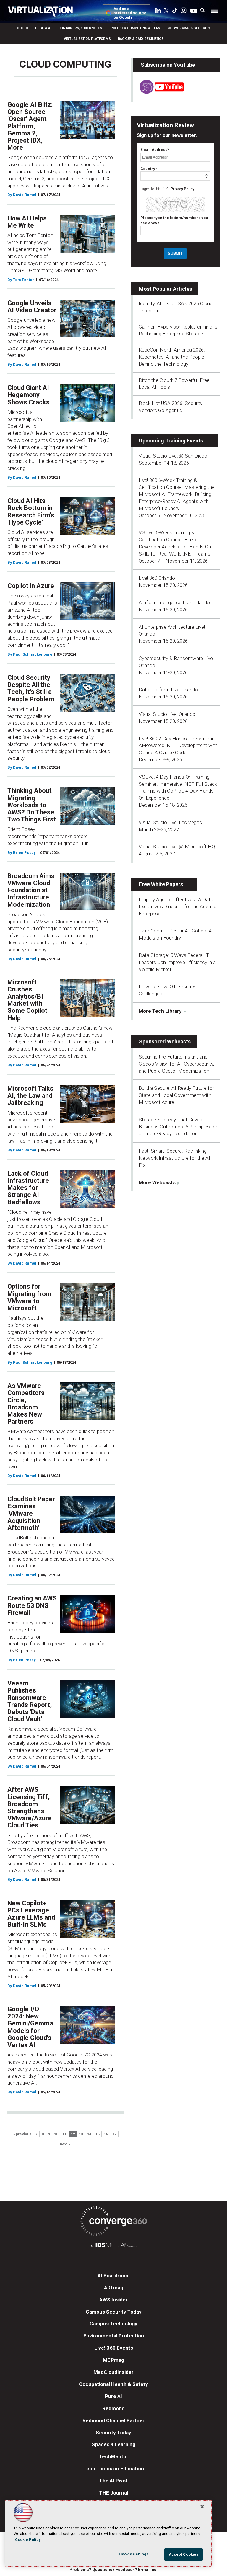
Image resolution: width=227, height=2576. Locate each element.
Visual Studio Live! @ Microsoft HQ (177, 847)
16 (106, 2134)
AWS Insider (113, 2300)
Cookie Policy (28, 2540)
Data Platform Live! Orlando (168, 690)
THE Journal (114, 2493)
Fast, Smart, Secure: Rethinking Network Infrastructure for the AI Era (174, 1158)
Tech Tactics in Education (114, 2469)
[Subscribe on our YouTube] (158, 92)
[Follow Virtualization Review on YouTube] (194, 11)
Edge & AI (43, 28)
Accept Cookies (184, 2554)
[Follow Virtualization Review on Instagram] (184, 12)
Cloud (22, 28)
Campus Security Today (114, 2312)
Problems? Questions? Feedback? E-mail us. (113, 2570)
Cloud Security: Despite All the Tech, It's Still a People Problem (31, 688)
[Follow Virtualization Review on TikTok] (175, 12)
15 (98, 2134)
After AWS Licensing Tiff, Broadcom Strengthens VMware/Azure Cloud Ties (30, 1807)
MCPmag (113, 2360)
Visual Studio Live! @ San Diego (173, 456)
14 (89, 2134)
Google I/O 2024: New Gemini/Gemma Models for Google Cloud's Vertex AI (30, 2027)
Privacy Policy (182, 189)
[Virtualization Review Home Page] (43, 12)
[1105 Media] (113, 2246)
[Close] (202, 2507)
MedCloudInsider (113, 2372)
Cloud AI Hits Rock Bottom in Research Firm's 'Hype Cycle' (31, 512)
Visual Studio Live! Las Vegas (170, 822)
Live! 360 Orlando (157, 578)
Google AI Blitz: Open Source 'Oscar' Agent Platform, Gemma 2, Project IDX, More (30, 126)
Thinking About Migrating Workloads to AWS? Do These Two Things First (32, 805)
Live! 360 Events (114, 2348)
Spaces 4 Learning (114, 2444)
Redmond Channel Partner (113, 2420)
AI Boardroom (114, 2276)
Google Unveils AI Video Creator (32, 307)
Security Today (113, 2433)
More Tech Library (160, 1011)
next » (65, 2144)
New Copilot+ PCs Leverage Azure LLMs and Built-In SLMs (31, 1914)
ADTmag (114, 2288)
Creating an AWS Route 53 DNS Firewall (32, 1605)
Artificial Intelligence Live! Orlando (174, 602)
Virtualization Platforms (87, 39)
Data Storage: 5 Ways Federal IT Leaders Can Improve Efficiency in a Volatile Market (177, 962)
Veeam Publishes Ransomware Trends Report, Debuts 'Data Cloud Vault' (30, 1701)
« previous (22, 2134)
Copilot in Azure (31, 586)
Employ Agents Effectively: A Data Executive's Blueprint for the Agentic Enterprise (177, 906)
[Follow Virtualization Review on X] (166, 11)
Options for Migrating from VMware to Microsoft (29, 1297)
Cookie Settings (134, 2554)
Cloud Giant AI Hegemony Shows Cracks (29, 395)
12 (73, 2134)
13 (81, 2134)
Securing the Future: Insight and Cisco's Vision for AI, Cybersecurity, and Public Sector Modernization (176, 1064)
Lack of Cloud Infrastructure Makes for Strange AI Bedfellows (28, 1188)
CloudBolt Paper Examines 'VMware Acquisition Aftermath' (31, 1513)
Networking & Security (189, 28)
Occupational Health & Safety (113, 2384)
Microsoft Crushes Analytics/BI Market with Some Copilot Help (27, 1000)
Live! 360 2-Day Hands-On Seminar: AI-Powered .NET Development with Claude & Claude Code (178, 746)
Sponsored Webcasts (165, 1042)
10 (56, 2134)
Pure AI (113, 2396)
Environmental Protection (114, 2336)
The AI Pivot (113, 2481)
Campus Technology (113, 2324)
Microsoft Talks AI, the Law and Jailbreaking (30, 1096)
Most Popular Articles (166, 289)
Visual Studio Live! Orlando (167, 714)
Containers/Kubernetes (80, 28)
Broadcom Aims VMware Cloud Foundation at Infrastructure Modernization (31, 890)
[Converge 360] (113, 2222)
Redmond (113, 2408)
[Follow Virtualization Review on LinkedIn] (158, 12)
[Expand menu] (214, 12)
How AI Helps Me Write (27, 222)
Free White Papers (161, 884)
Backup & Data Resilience (141, 39)
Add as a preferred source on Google (130, 13)
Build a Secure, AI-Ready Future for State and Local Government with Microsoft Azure (176, 1095)
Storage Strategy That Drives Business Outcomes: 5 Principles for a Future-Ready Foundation (178, 1127)
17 (114, 2134)
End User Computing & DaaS (135, 28)
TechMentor (114, 2456)
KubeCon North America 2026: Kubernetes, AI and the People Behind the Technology (172, 357)
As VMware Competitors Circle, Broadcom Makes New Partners (26, 1404)
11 (64, 2134)
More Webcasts (157, 1182)
